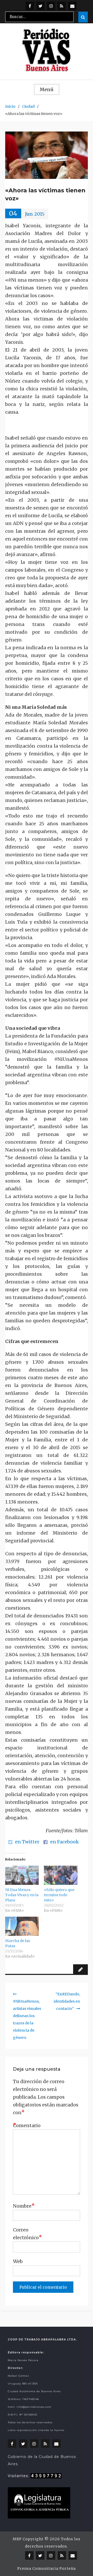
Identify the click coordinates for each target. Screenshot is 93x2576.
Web (18, 2261)
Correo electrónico (26, 2234)
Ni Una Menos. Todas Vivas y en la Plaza (22, 1895)
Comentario (26, 2125)
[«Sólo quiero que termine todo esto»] (61, 1875)
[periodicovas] (51, 6)
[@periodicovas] (30, 6)
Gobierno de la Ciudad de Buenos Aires (42, 2460)
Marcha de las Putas (18, 1943)
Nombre (24, 2206)
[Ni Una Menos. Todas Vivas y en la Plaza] (22, 1875)
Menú (47, 89)
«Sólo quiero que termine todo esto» (59, 1895)
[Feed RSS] (62, 6)
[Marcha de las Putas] (22, 1926)
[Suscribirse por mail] (72, 6)
